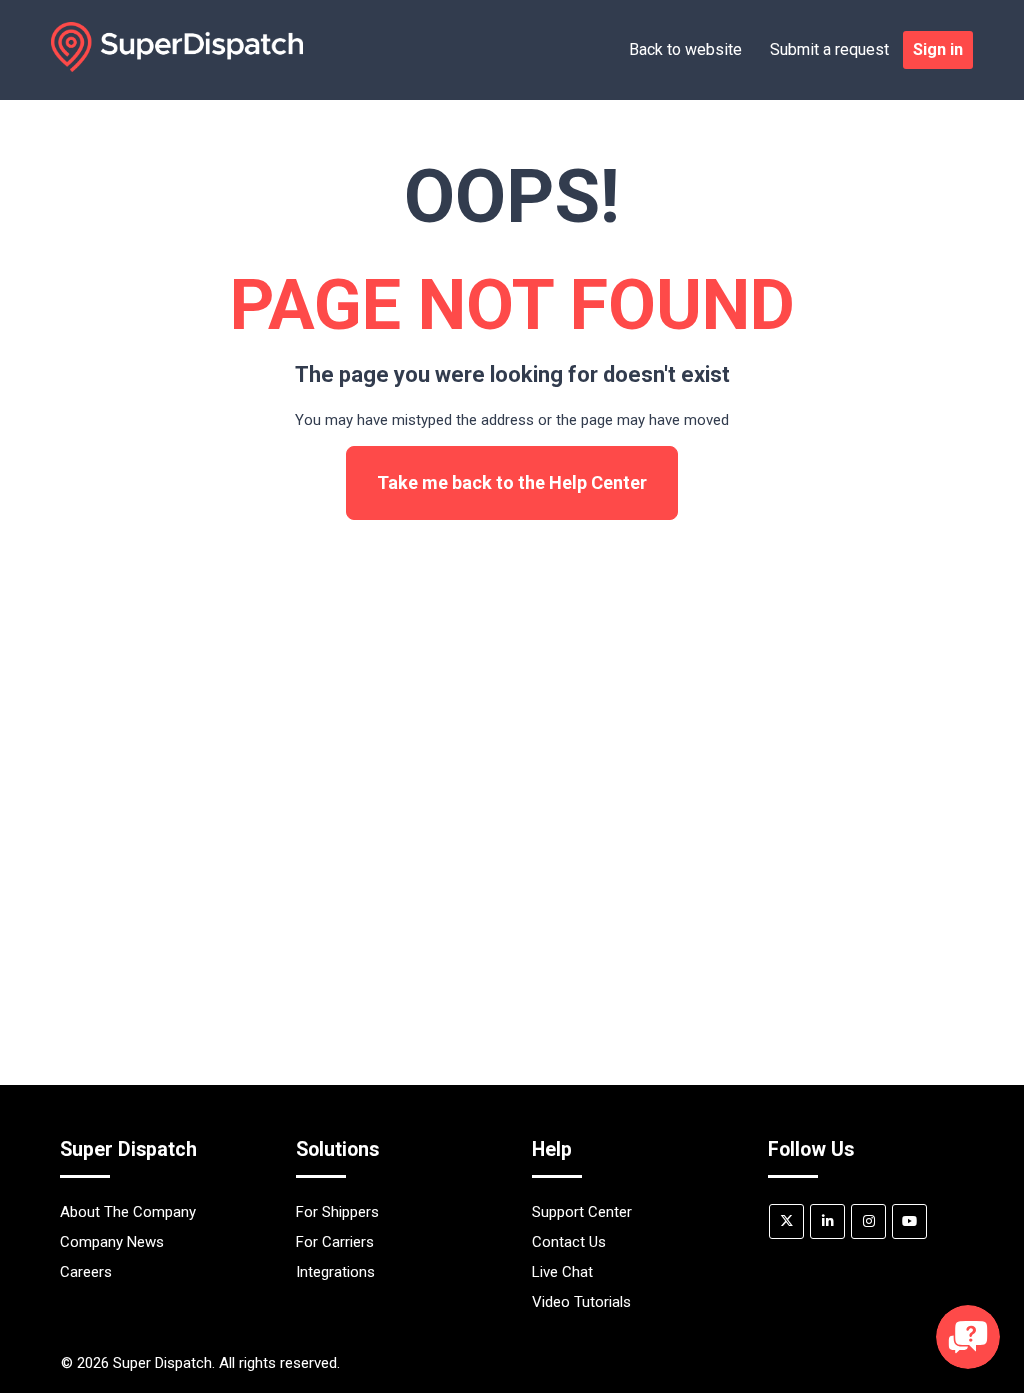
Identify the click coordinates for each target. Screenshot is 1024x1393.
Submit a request (829, 49)
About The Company (128, 1212)
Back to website (685, 49)
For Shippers (337, 1212)
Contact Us (569, 1242)
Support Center (582, 1212)
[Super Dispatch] (177, 67)
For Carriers (335, 1242)
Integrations (335, 1272)
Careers (86, 1272)
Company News (112, 1242)
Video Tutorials (581, 1302)
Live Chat (562, 1272)
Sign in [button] (938, 49)
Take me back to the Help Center (512, 482)
